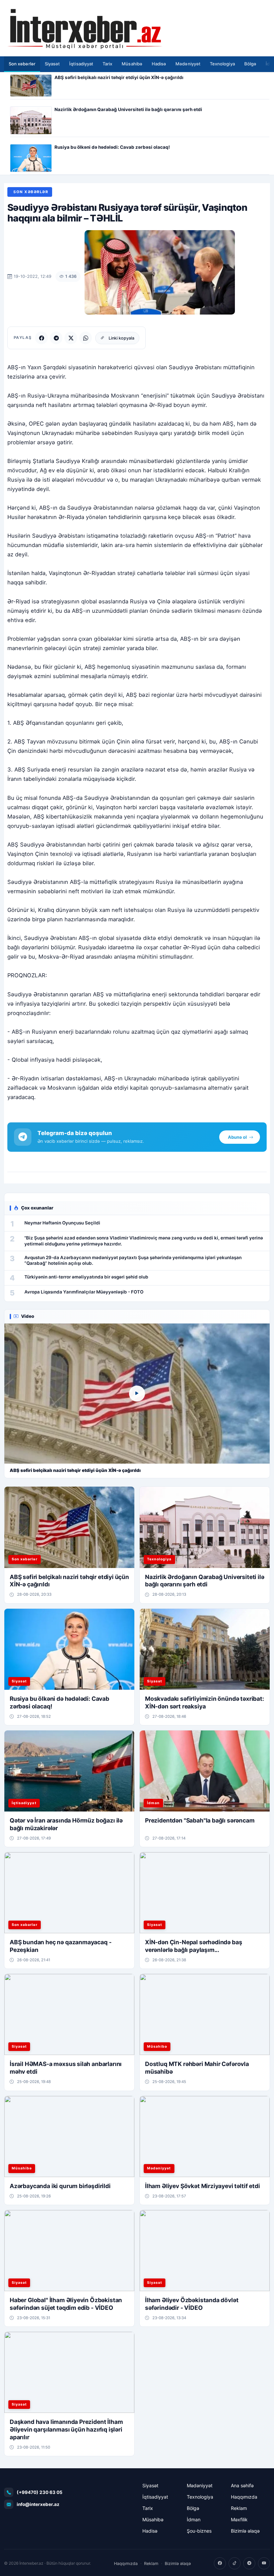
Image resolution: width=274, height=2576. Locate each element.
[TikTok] (235, 2563)
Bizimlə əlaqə (245, 2531)
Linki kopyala (121, 338)
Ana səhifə (242, 2485)
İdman (194, 2519)
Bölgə (250, 64)
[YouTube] (264, 2563)
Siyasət (52, 64)
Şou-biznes (199, 2531)
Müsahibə (132, 64)
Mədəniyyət (188, 64)
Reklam (239, 2508)
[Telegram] (56, 338)
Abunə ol (237, 1137)
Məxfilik (239, 2519)
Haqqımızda (244, 2497)
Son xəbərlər (22, 64)
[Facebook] (41, 338)
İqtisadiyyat (81, 64)
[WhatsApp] (86, 338)
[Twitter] (71, 338)
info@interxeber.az (38, 2504)
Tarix (107, 64)
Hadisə (159, 64)
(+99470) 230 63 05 (40, 2492)
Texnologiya (222, 64)
